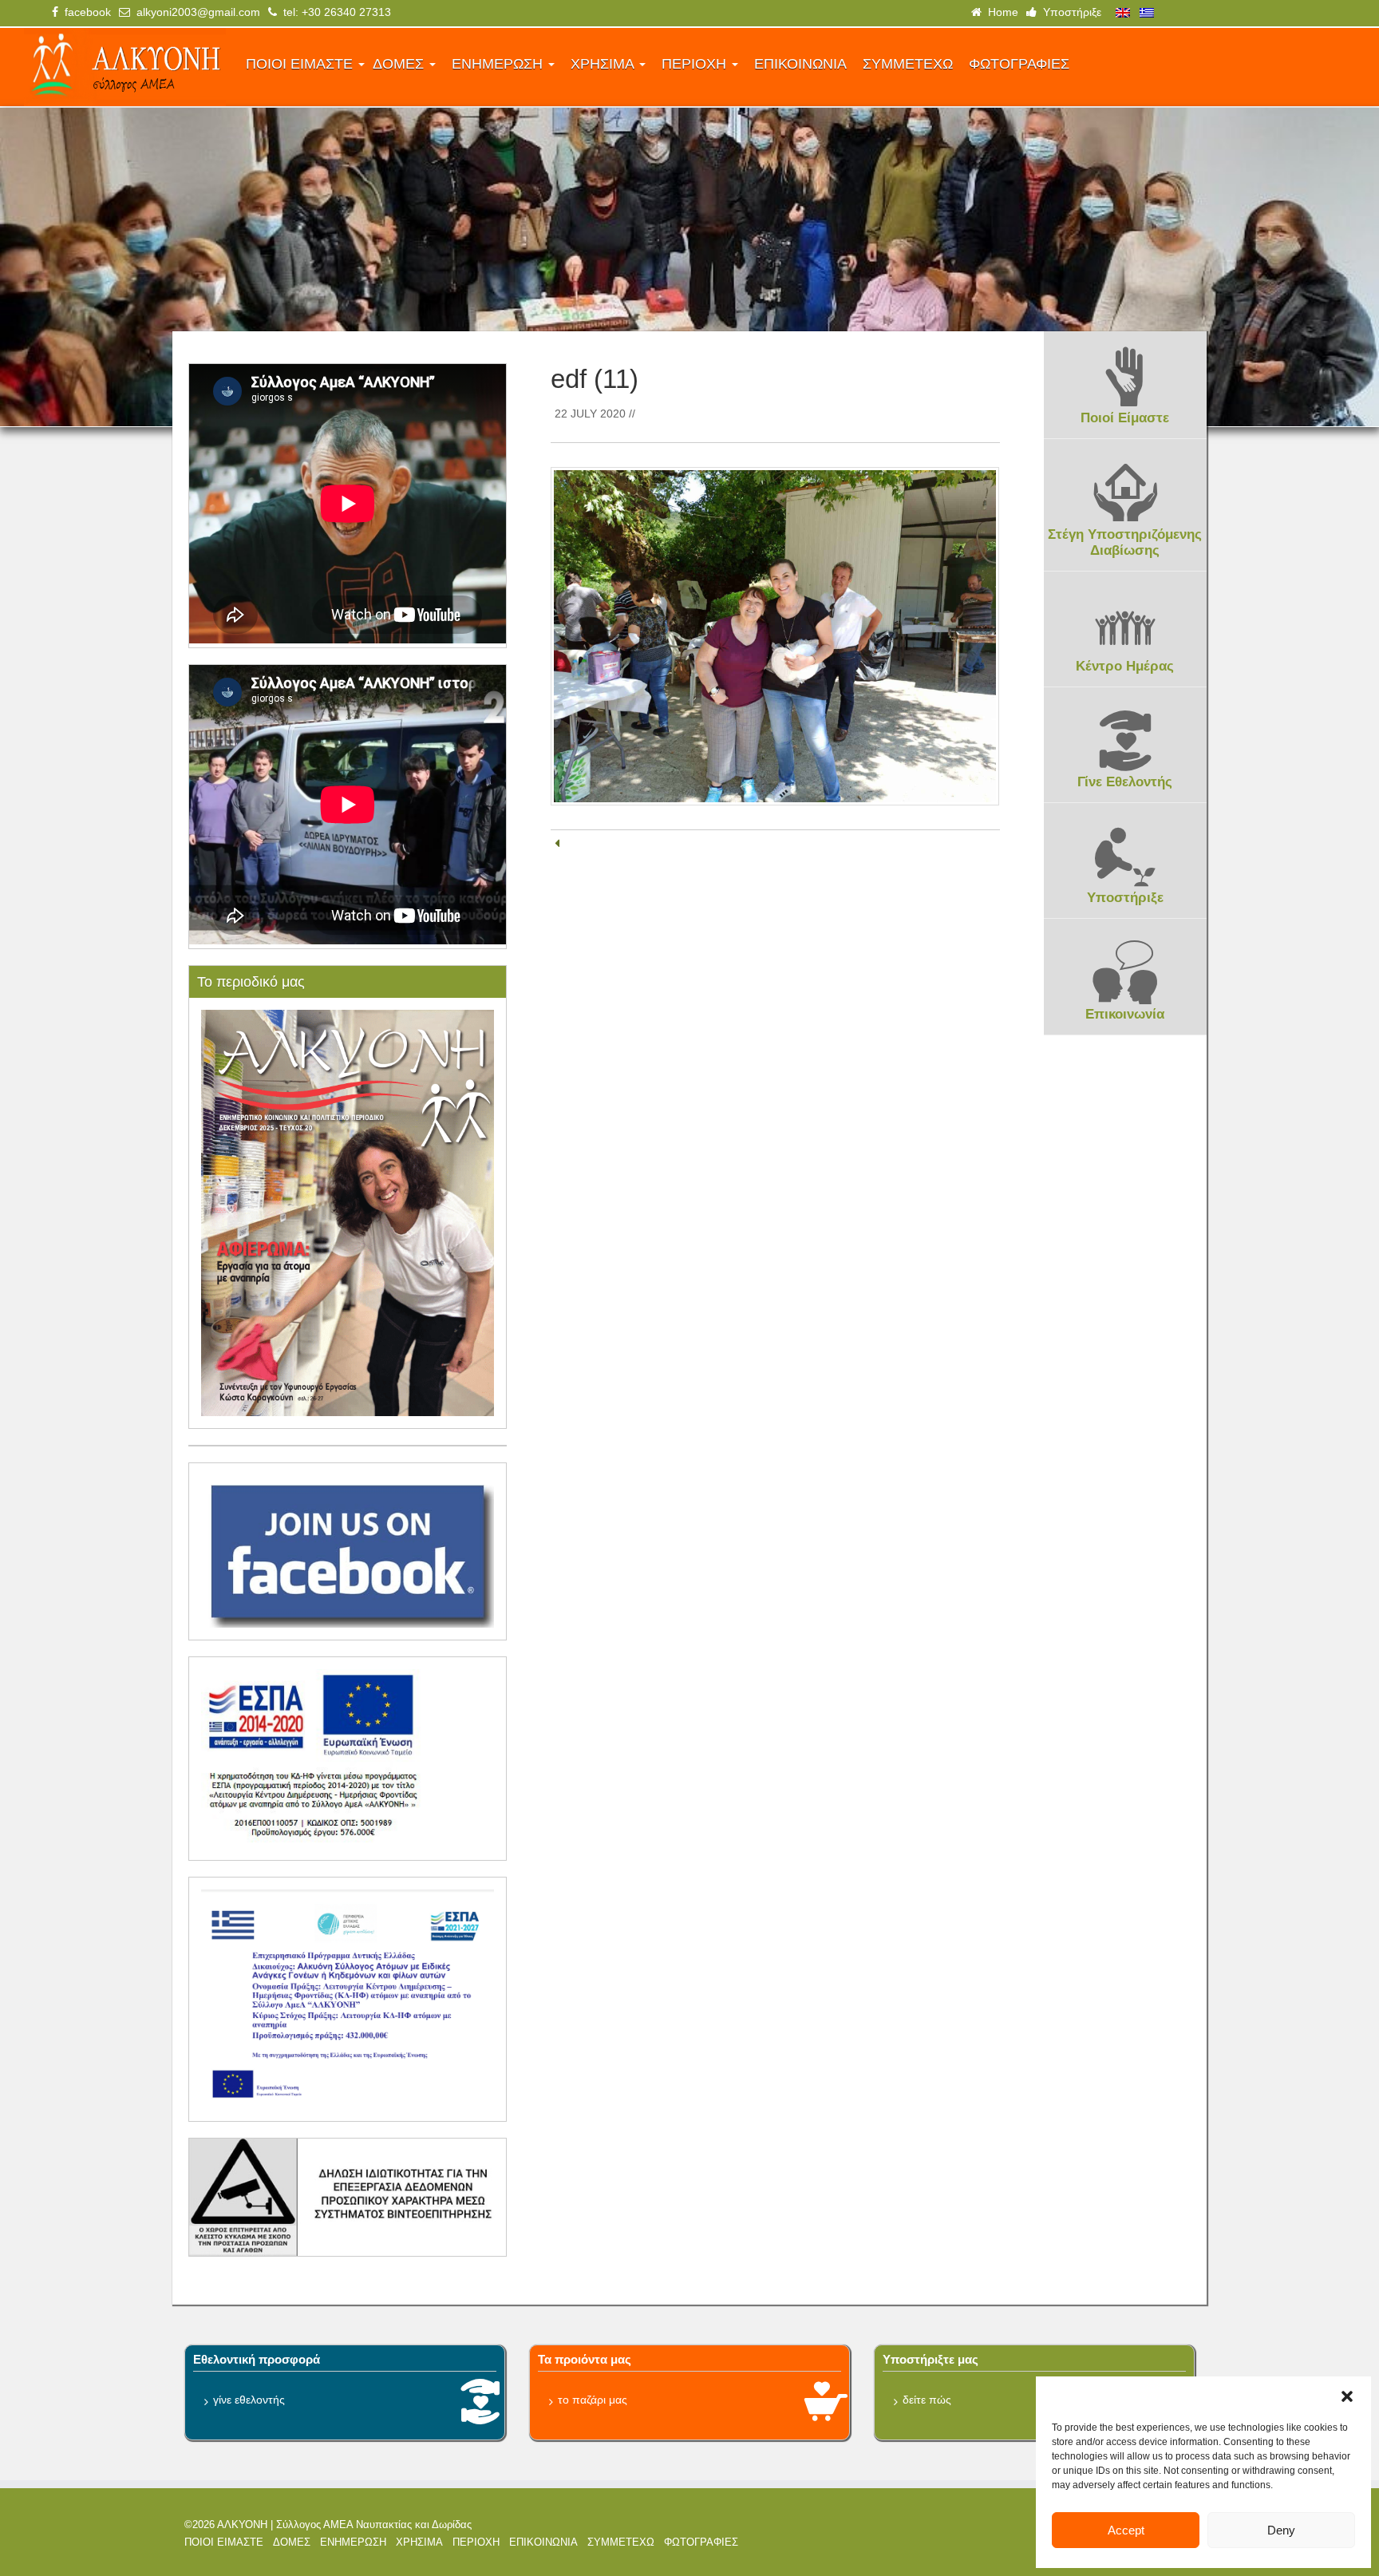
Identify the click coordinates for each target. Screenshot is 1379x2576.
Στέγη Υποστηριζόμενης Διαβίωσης (1125, 542)
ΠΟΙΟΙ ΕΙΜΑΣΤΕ (301, 64)
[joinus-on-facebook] (348, 1550)
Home (1000, 12)
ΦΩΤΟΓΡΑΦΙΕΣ (1019, 64)
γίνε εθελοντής (249, 2400)
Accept (1126, 2530)
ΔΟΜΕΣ (400, 64)
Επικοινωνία (1125, 1014)
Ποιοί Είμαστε (1125, 418)
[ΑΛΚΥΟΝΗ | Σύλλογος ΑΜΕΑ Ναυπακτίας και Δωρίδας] (125, 67)
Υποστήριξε (1069, 12)
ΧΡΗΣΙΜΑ (604, 64)
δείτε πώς (927, 2400)
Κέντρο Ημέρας (1125, 666)
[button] (1347, 2396)
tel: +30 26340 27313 (334, 12)
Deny (1281, 2530)
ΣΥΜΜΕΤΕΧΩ (908, 64)
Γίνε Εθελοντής (1125, 782)
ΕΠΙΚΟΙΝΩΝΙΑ (800, 64)
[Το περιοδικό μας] (348, 1212)
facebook (85, 12)
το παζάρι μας (593, 2400)
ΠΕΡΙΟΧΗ (696, 64)
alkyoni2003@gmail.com (195, 12)
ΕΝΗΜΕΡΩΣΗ (499, 64)
